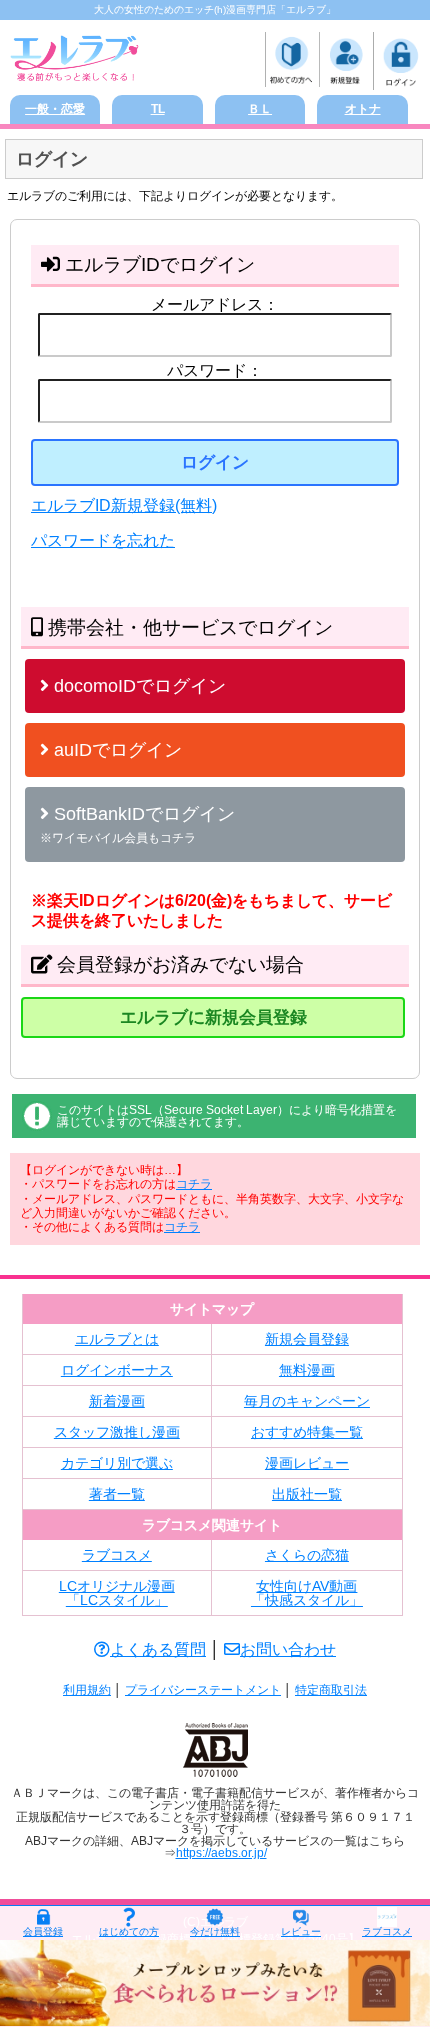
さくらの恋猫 (307, 1555)
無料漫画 (307, 1370)
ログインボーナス (117, 1370)
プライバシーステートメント (203, 1690)
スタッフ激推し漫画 (117, 1432)
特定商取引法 (331, 1690)
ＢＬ (260, 109)
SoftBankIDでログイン (137, 824)
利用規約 (87, 1690)
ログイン (215, 462)
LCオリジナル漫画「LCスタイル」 (117, 1593)
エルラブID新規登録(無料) (124, 505)
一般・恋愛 (55, 109)
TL (158, 109)
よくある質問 (158, 1649)
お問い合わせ (288, 1649)
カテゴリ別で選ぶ (117, 1463)
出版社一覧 (307, 1494)
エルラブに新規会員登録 (213, 1017)
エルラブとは (117, 1339)
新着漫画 (117, 1401)
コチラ (194, 1184)
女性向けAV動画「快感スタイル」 (307, 1593)
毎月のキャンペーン (307, 1401)
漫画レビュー (307, 1463)
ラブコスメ (117, 1555)
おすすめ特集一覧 (307, 1432)
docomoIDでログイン (137, 686)
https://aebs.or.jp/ (221, 1853)
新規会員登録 (307, 1339)
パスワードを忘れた (103, 540)
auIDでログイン (115, 750)
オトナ (363, 109)
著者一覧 (117, 1494)
